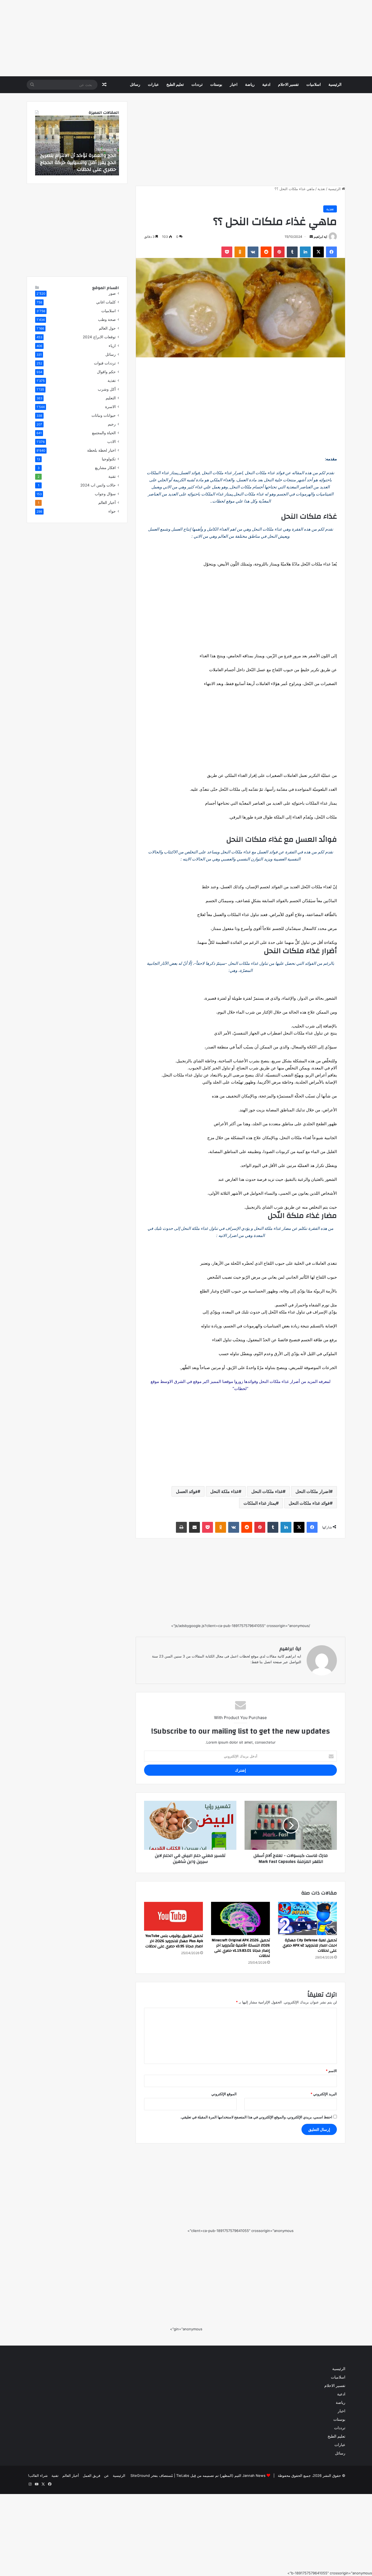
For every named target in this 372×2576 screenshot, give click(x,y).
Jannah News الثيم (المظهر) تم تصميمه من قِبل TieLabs (221, 2475)
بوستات (216, 85)
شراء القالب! (38, 2475)
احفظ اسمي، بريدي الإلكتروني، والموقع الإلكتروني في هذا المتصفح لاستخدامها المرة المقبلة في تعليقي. (256, 2117)
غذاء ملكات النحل (267, 1491)
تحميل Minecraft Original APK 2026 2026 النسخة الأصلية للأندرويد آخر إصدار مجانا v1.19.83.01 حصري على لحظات (241, 1948)
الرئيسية (335, 85)
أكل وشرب (107, 389)
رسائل (135, 85)
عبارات (153, 85)
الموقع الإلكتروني (224, 2094)
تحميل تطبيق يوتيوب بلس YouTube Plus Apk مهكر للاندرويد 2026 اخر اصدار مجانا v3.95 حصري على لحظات (174, 1941)
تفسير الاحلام (288, 85)
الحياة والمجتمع (104, 433)
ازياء (112, 346)
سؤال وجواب (105, 494)
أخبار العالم (107, 503)
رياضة (250, 85)
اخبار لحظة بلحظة (101, 450)
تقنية (112, 476)
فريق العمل (92, 2475)
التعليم (111, 398)
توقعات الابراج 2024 (99, 337)
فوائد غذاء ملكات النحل (309, 1503)
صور (112, 293)
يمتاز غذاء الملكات (260, 1503)
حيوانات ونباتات (104, 415)
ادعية (266, 85)
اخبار (234, 85)
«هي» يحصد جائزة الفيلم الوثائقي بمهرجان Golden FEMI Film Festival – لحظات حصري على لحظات (78, 162)
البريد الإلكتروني (324, 2094)
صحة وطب (107, 320)
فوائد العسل (187, 1491)
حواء (112, 511)
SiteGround (140, 2475)
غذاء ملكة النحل (224, 1491)
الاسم (331, 2071)
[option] (77, 145)
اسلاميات (314, 85)
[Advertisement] (209, 38)
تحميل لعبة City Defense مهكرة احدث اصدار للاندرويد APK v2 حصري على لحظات (310, 1945)
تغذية (321, 189)
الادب (112, 442)
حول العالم (107, 328)
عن (106, 2475)
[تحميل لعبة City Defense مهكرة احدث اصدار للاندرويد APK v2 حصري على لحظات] (307, 1918)
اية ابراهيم (320, 237)
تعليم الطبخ (175, 85)
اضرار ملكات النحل (313, 1491)
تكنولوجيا (109, 459)
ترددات (197, 85)
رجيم (112, 424)
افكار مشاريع (105, 468)
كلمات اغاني (106, 302)
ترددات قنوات (105, 363)
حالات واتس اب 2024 (98, 485)
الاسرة (110, 407)
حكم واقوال (106, 372)
